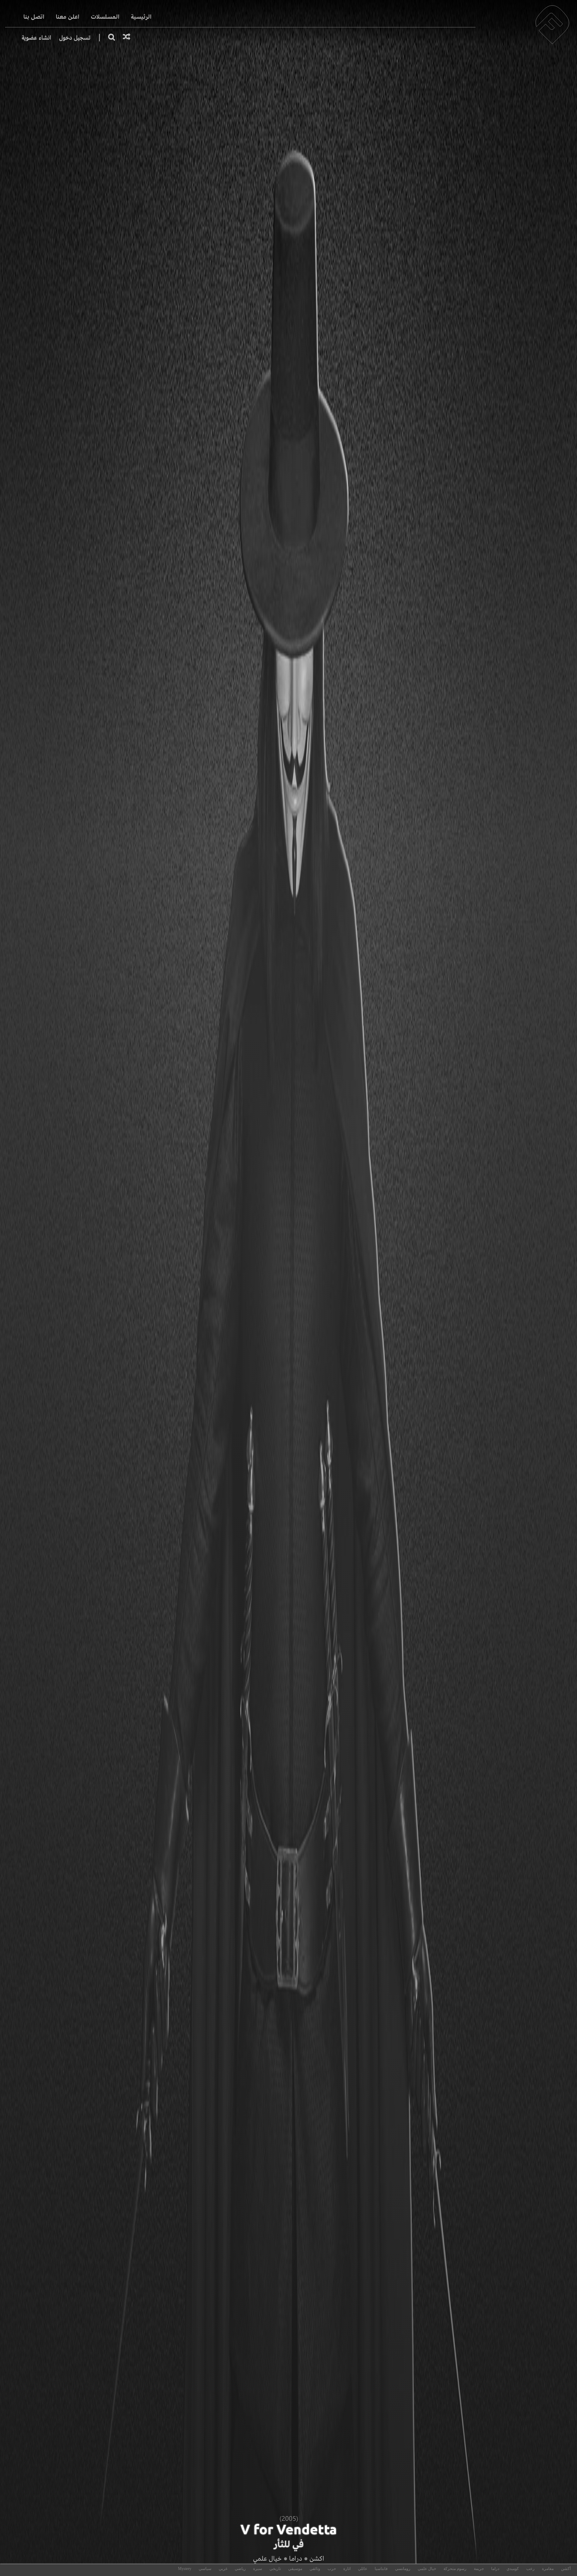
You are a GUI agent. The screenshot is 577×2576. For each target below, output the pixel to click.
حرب (332, 2569)
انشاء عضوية (36, 38)
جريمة (479, 2569)
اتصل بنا (34, 17)
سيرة (258, 2569)
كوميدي (513, 2569)
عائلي (363, 2569)
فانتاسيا (381, 2569)
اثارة (347, 2569)
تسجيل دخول (75, 38)
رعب (530, 2569)
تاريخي (275, 2569)
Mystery (185, 2569)
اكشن (317, 2558)
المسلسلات (105, 17)
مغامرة (548, 2569)
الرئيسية (141, 17)
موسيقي (295, 2569)
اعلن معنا (68, 17)
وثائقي (315, 2569)
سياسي (205, 2569)
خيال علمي (267, 2558)
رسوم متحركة (455, 2569)
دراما (296, 2558)
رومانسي (403, 2569)
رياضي (240, 2569)
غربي (223, 2569)
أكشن (566, 2569)
